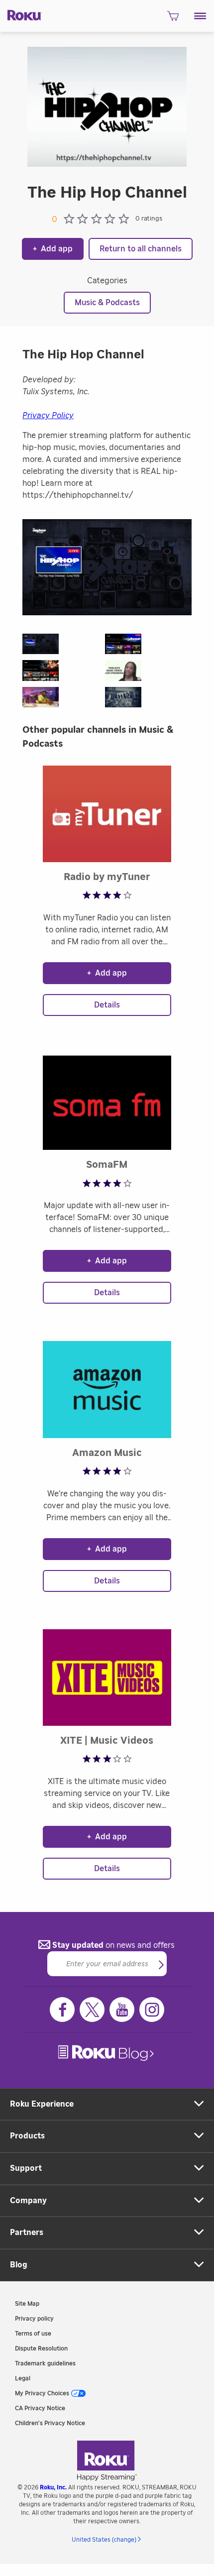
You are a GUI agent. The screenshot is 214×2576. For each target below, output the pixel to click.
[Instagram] (152, 2010)
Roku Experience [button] (42, 2104)
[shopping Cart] (173, 19)
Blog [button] (19, 2265)
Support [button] (26, 2168)
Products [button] (27, 2136)
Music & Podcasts (107, 303)
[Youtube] (122, 2010)
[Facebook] (62, 2010)
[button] (200, 16)
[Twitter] (92, 2010)
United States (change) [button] (104, 2540)
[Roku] (21, 14)
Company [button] (28, 2201)
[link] (107, 2053)
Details (107, 1005)
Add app (53, 249)
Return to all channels (141, 249)
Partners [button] (27, 2233)
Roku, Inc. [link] (53, 2487)
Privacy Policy (48, 416)
